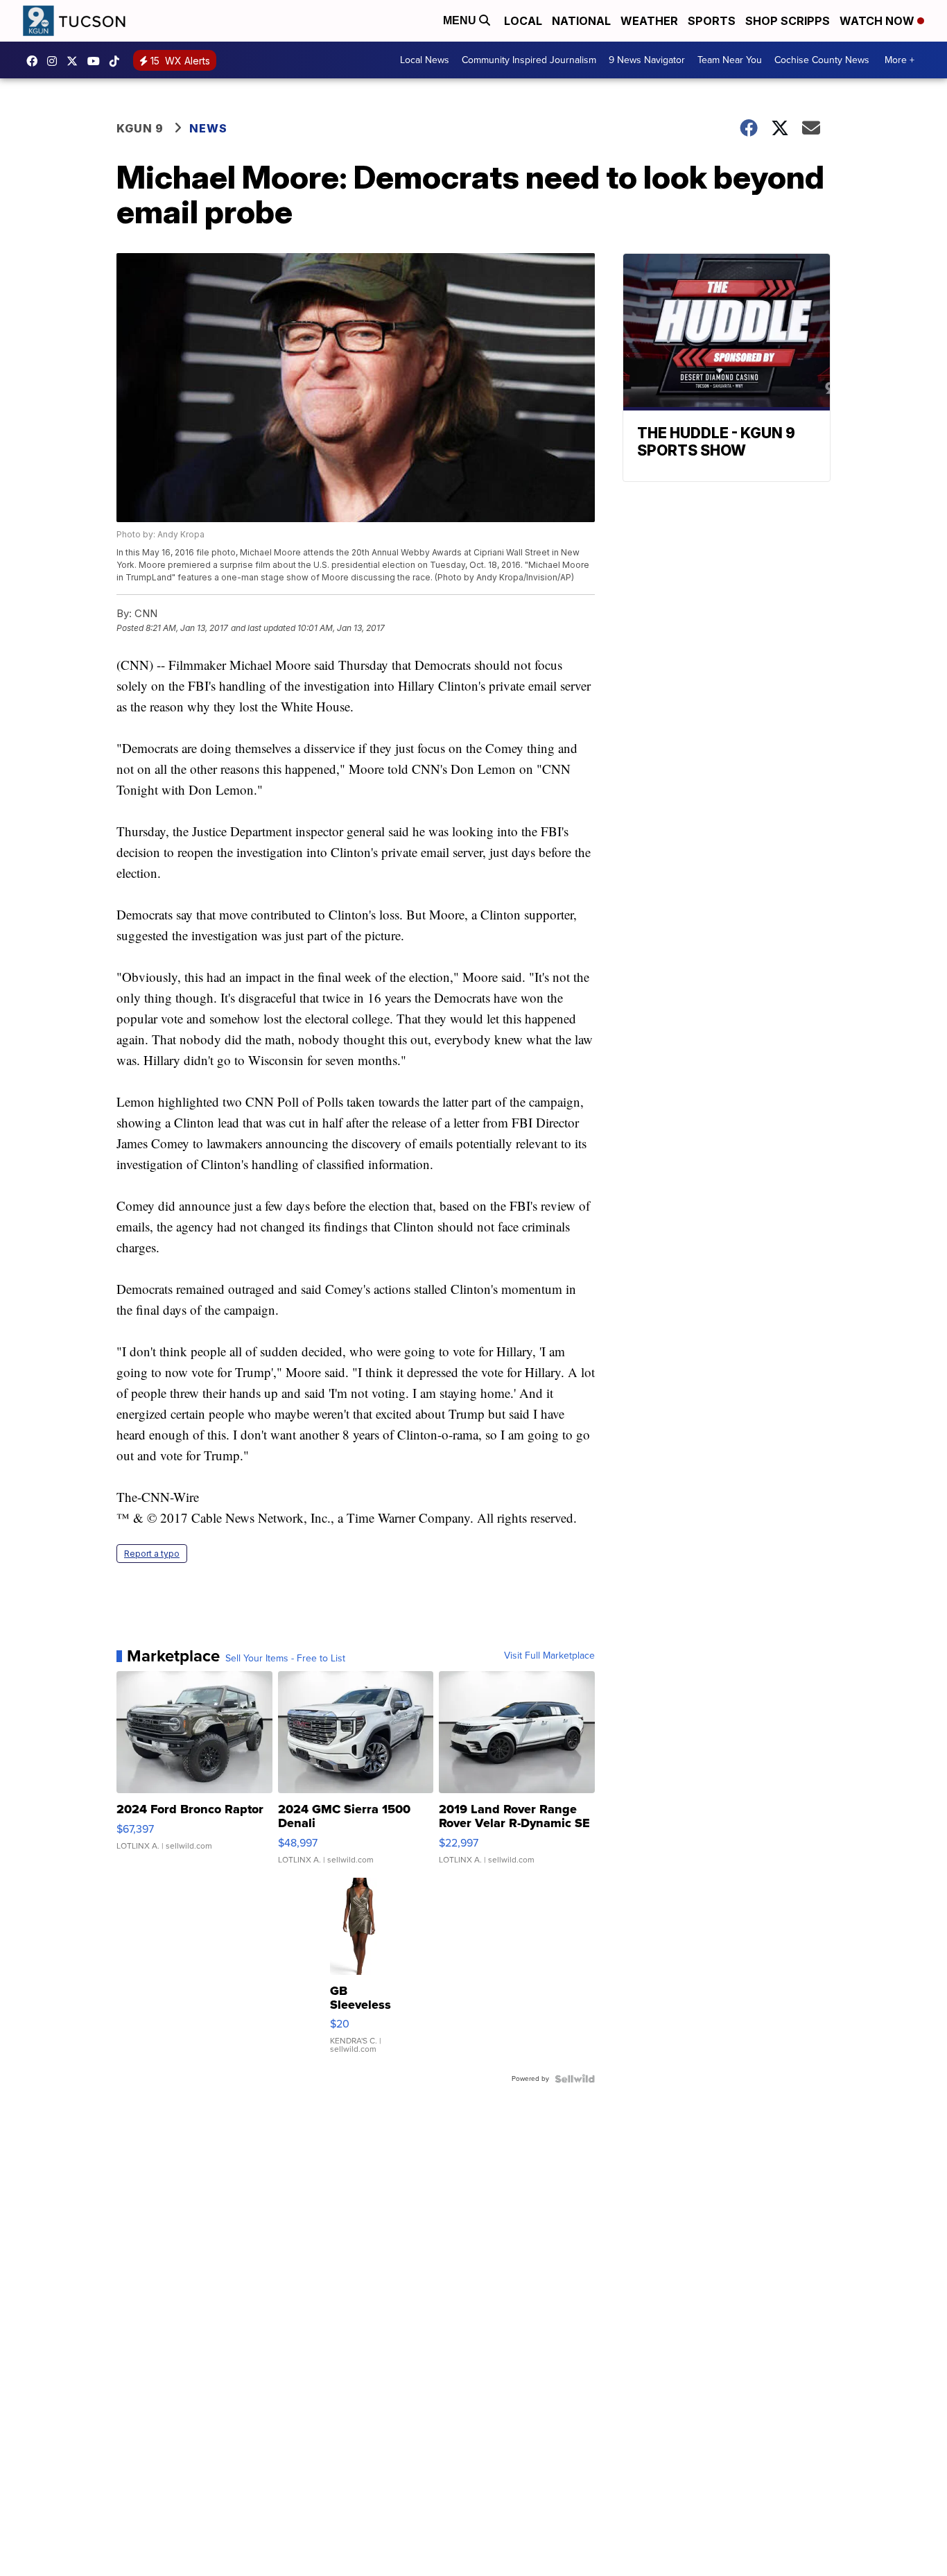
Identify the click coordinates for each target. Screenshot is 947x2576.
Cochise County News (822, 60)
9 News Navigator (647, 60)
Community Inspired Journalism (529, 60)
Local (523, 21)
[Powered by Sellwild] (575, 2079)
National (581, 21)
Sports (712, 21)
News (208, 128)
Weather (649, 21)
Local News (425, 60)
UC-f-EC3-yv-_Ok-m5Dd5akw (97, 61)
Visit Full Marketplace (549, 1656)
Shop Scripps (788, 21)
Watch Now (878, 21)
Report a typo (152, 1554)
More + (900, 60)
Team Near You (730, 60)
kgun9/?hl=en (55, 61)
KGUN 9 (140, 128)
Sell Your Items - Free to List (285, 1659)
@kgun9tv (118, 61)
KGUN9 (76, 61)
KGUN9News (35, 61)
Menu (461, 20)
